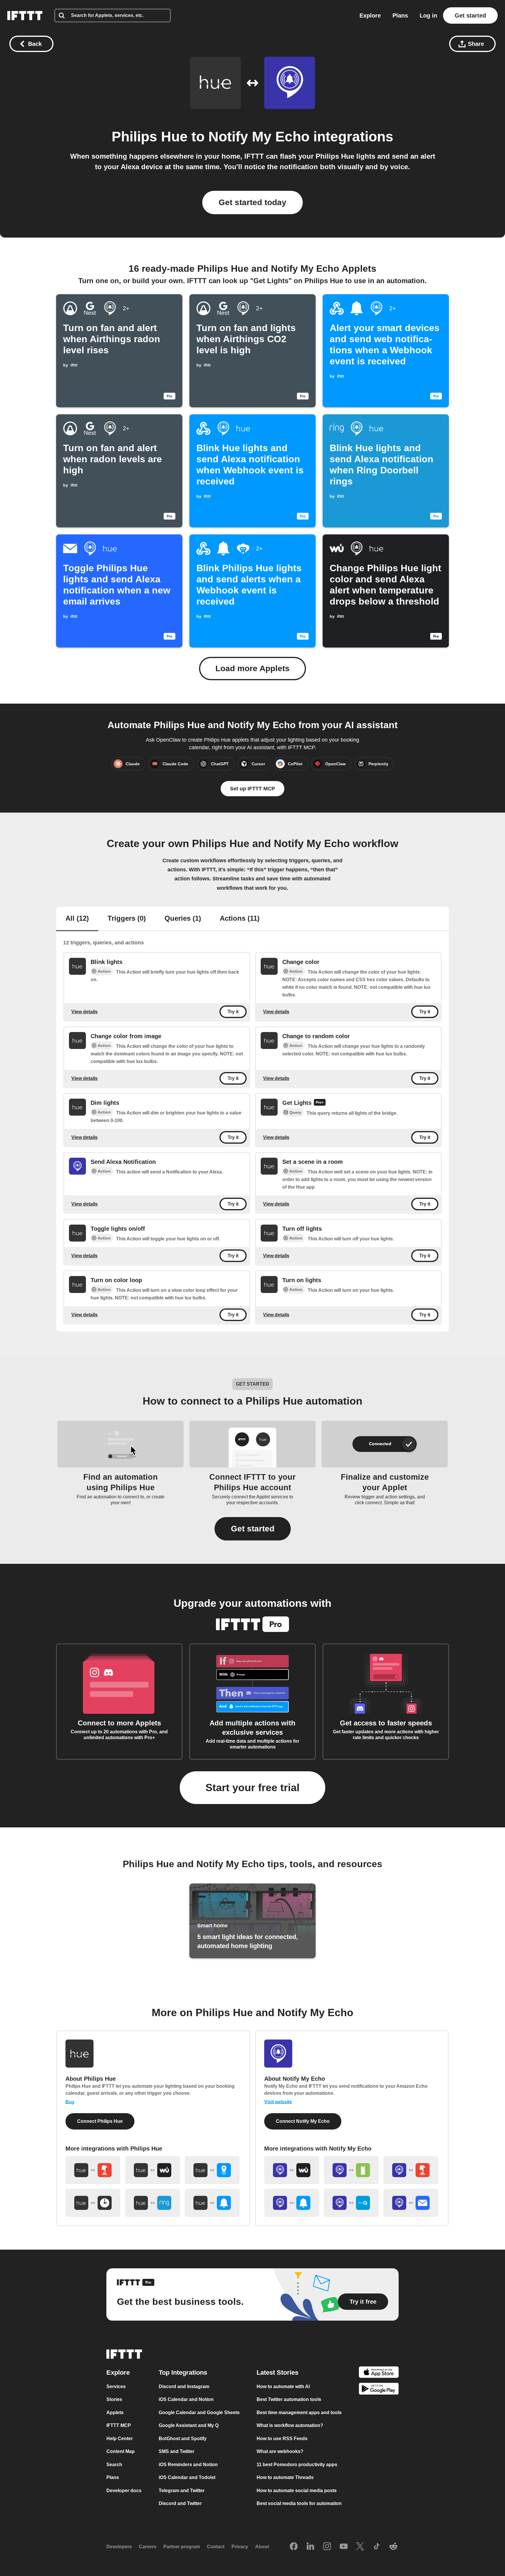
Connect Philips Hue (100, 2121)
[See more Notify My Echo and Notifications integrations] (292, 2203)
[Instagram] (327, 2547)
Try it (233, 1012)
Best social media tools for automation (299, 2503)
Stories (114, 2399)
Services (116, 2387)
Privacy (240, 2547)
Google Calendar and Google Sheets (199, 2413)
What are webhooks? (280, 2451)
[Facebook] (294, 2547)
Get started (470, 15)
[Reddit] (393, 2547)
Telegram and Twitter (182, 2491)
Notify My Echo (259, 137)
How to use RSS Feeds (282, 2439)
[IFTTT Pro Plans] (320, 1103)
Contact (216, 2547)
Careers (148, 2547)
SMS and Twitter (177, 2451)
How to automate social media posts (297, 2491)
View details (84, 1011)
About (262, 2547)
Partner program (182, 2547)
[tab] (77, 919)
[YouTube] (344, 2547)
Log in (428, 15)
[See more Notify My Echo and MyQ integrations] (351, 2203)
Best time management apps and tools (299, 2413)
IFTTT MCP (119, 2425)
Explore (370, 15)
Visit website (278, 2102)
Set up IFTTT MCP (252, 789)
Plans (400, 15)
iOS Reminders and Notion (188, 2465)
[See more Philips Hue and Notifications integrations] (212, 2203)
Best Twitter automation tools (289, 2399)
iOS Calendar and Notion (186, 2399)
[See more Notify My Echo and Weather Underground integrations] (292, 2170)
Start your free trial (252, 1788)
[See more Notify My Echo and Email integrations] (411, 2203)
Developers (119, 2547)
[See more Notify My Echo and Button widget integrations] (411, 2170)
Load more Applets (252, 668)
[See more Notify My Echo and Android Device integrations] (351, 2170)
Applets (115, 2413)
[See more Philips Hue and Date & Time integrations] (93, 2203)
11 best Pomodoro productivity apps (297, 2465)
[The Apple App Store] (379, 2373)
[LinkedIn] (310, 2547)
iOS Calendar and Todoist (187, 2477)
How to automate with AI (283, 2387)
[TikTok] (377, 2547)
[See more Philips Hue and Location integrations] (212, 2170)
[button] (253, 1529)
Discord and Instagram (184, 2387)
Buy (70, 2102)
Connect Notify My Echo (303, 2121)
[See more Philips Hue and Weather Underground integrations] (153, 2170)
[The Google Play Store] (379, 2390)
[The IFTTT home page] (25, 15)
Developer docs (124, 2491)
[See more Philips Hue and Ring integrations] (153, 2203)
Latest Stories (277, 2372)
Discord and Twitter (180, 2503)
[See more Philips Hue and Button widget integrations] (93, 2170)
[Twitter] (360, 2547)
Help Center (120, 2439)
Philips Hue (150, 137)
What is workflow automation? (290, 2425)
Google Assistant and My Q (189, 2425)
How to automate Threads (285, 2477)
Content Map (121, 2451)
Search (114, 2465)
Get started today (252, 202)
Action (104, 971)
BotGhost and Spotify (183, 2439)
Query (295, 1113)
